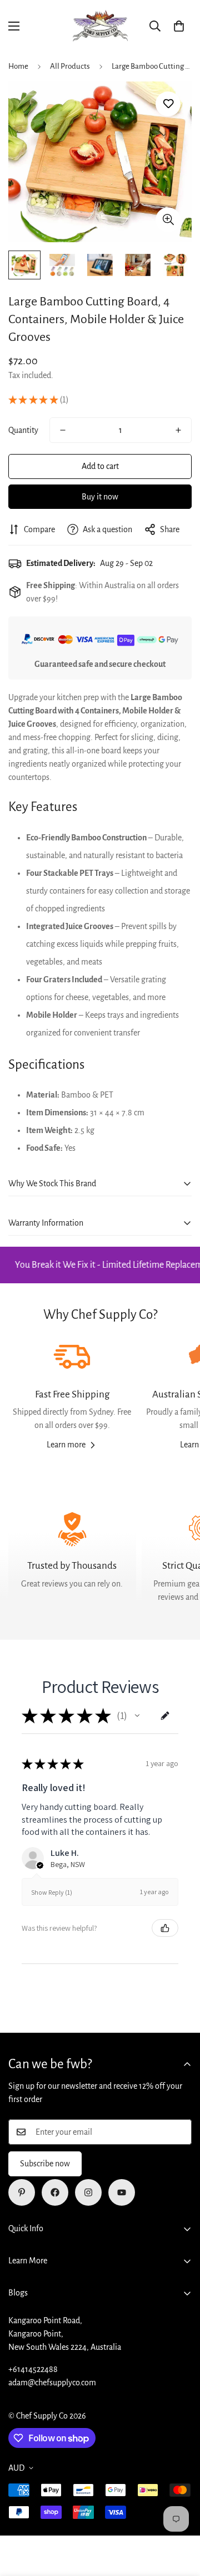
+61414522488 (33, 2369)
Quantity (23, 430)
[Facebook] (55, 2192)
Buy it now (100, 497)
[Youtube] (122, 2192)
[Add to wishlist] (168, 104)
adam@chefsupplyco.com (52, 2383)
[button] (179, 26)
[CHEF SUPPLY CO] (100, 26)
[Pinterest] (22, 2192)
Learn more (66, 1445)
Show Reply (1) (52, 1892)
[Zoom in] (168, 220)
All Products (70, 66)
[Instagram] (88, 2192)
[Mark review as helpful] (165, 1928)
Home (18, 66)
